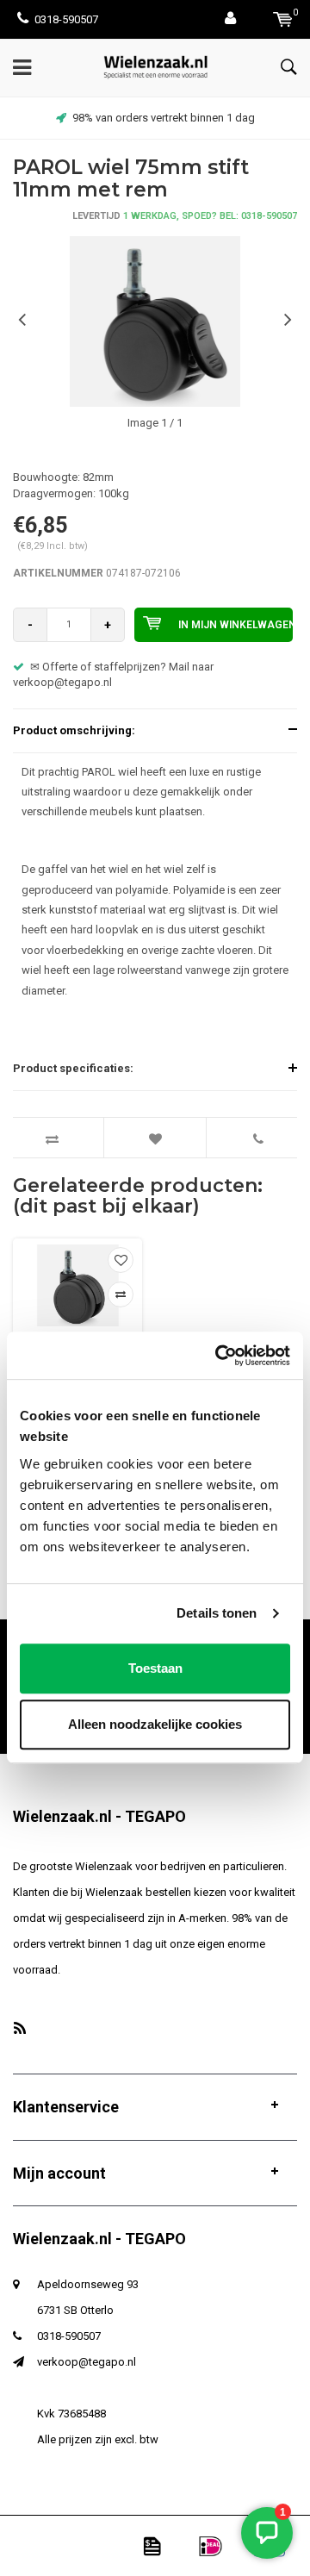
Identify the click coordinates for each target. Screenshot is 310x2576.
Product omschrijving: (74, 730)
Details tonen (217, 1613)
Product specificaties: (73, 1068)
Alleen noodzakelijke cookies (155, 1724)
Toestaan (155, 1668)
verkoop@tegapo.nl (87, 2362)
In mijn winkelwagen (236, 625)
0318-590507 (66, 19)
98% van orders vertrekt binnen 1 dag (164, 118)
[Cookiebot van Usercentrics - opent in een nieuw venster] (219, 1356)
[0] (283, 19)
